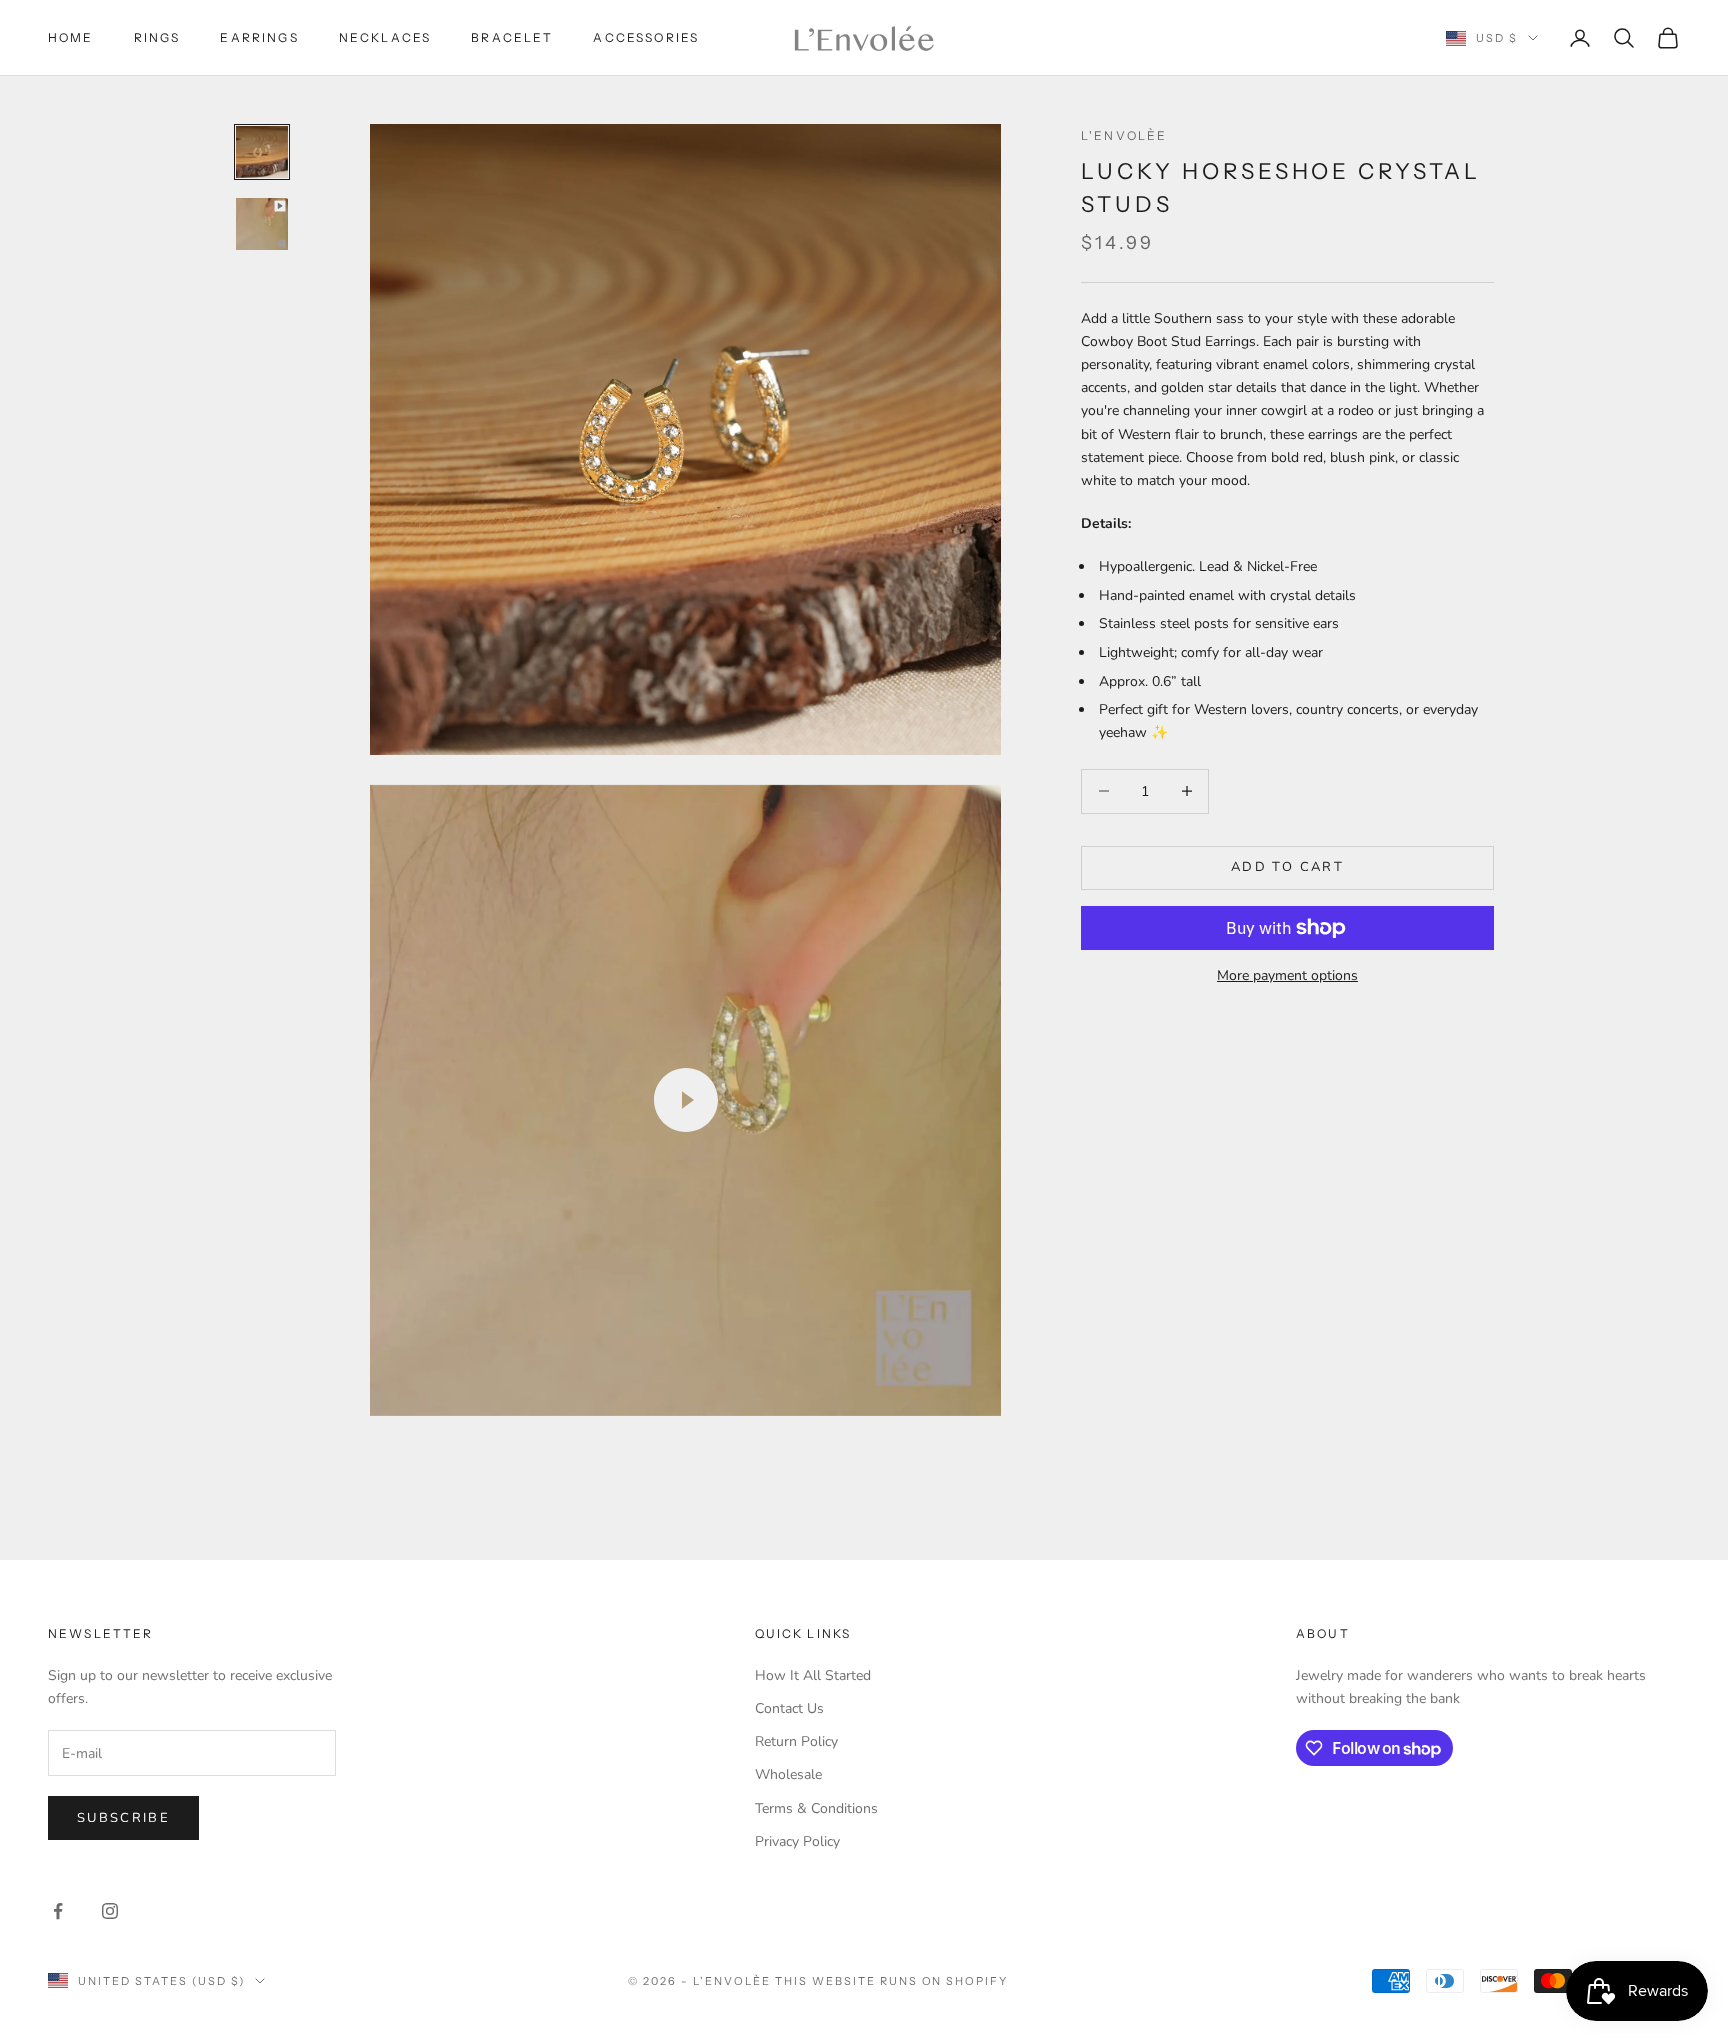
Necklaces (385, 37)
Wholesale (788, 1774)
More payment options (1287, 975)
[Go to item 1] (262, 152)
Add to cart (1287, 867)
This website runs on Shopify (891, 1981)
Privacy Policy (797, 1841)
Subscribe (123, 1818)
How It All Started (813, 1675)
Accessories (646, 37)
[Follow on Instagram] (110, 1911)
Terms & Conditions (816, 1808)
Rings (157, 37)
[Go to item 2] (262, 224)
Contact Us (789, 1708)
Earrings (259, 37)
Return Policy (796, 1741)
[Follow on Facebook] (58, 1911)
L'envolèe (1124, 135)
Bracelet (512, 37)
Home (71, 37)
